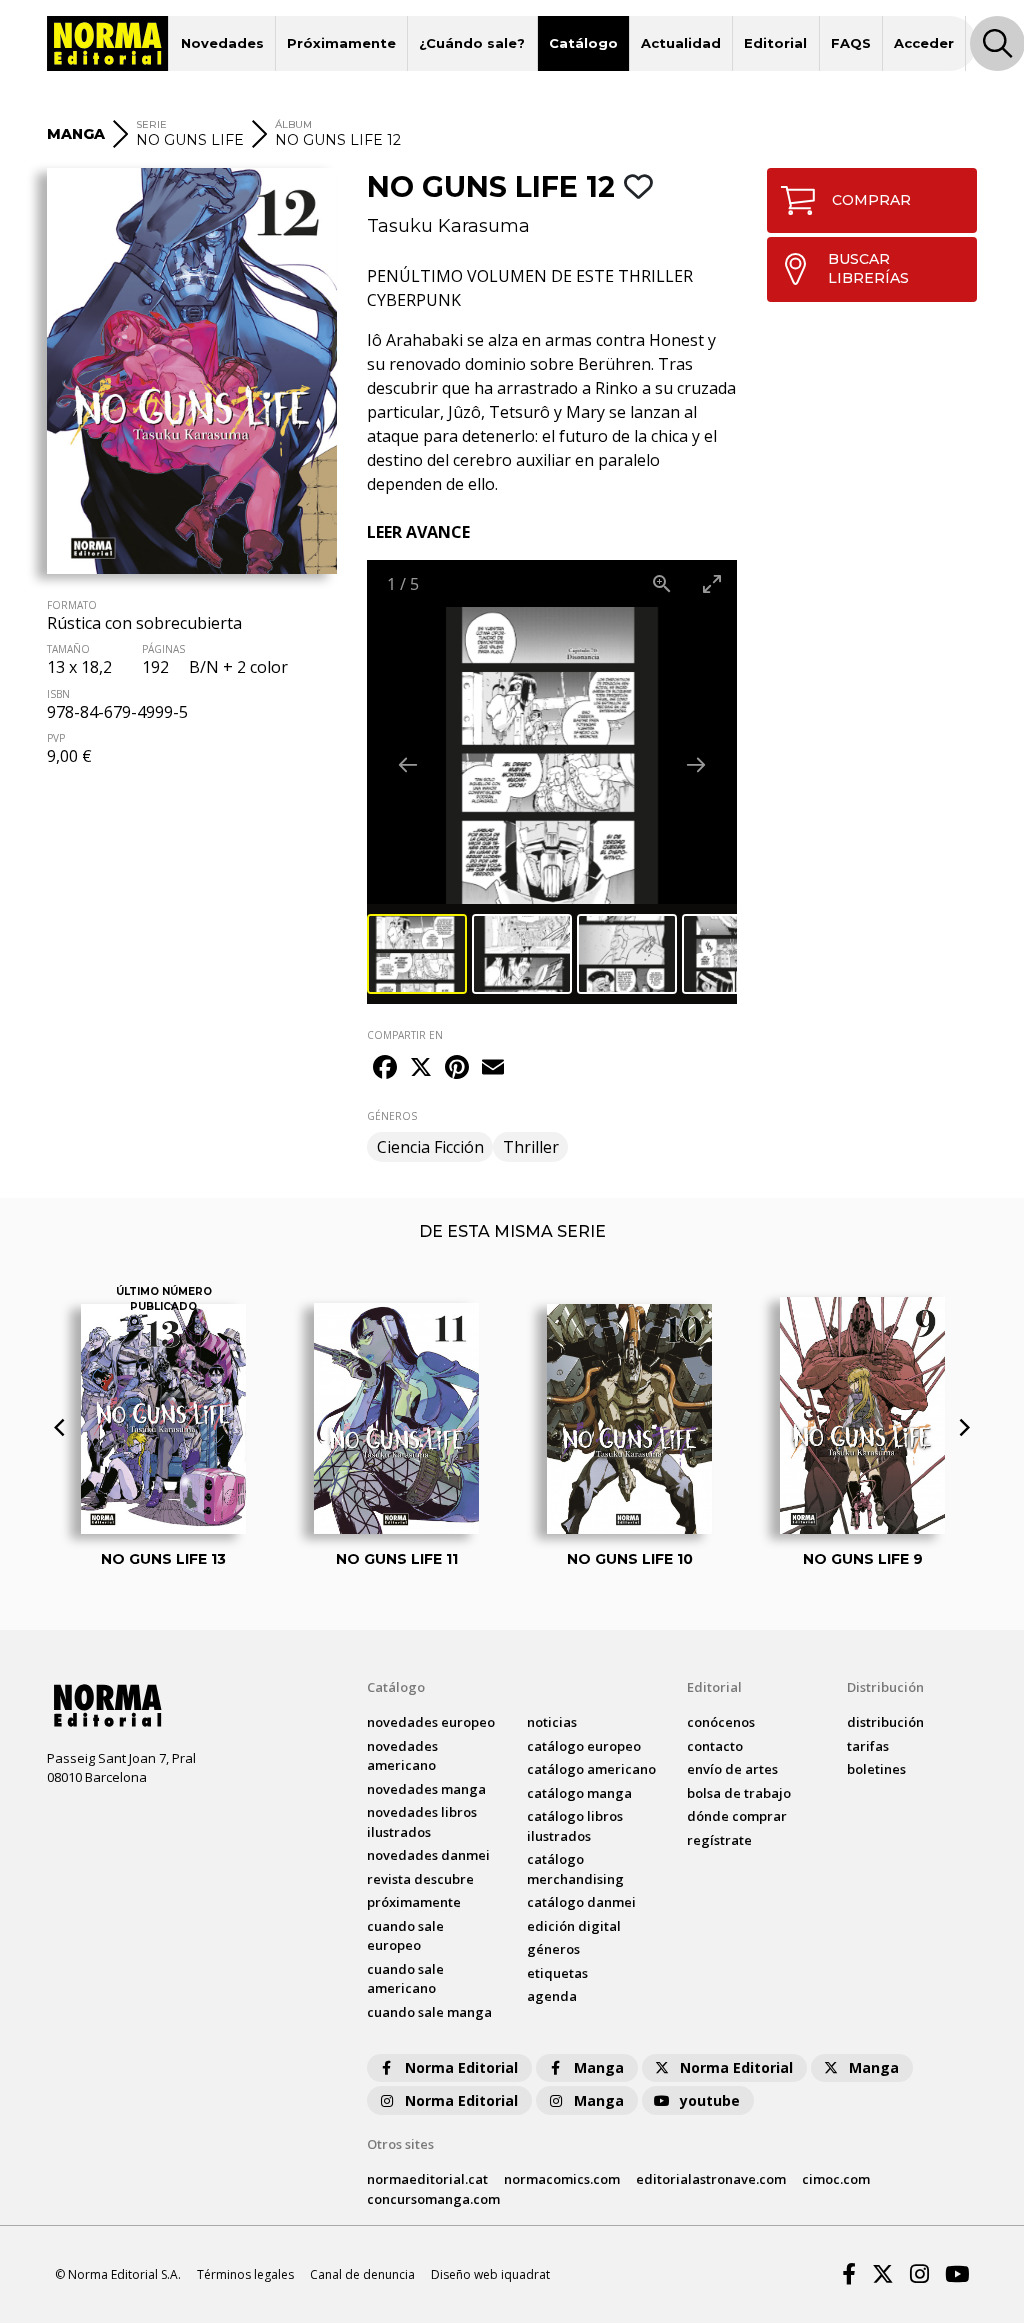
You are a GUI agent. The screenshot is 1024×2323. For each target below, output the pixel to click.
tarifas (868, 1746)
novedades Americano (402, 1756)
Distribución (885, 1687)
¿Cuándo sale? (472, 43)
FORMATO (72, 605)
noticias (552, 1722)
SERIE (151, 124)
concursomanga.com (433, 2199)
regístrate (719, 1840)
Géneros (553, 1949)
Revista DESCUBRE (420, 1879)
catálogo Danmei (581, 1902)
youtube (710, 2100)
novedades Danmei (428, 1855)
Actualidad (681, 43)
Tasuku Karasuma (448, 226)
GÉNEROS (392, 1116)
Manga (599, 2067)
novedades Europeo (431, 1722)
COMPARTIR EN (405, 1035)
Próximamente (341, 43)
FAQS (851, 43)
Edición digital (574, 1926)
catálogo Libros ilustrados (575, 1826)
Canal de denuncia (362, 2274)
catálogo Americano (591, 1769)
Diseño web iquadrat (490, 2274)
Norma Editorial (461, 2067)
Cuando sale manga (429, 2012)
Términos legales (245, 2274)
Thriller (531, 1147)
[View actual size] (662, 583)
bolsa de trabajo (739, 1793)
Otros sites (400, 2144)
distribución (885, 1722)
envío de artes (732, 1769)
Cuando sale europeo (405, 1936)
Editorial (775, 43)
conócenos (721, 1722)
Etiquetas (557, 1973)
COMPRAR (871, 200)
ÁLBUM (293, 124)
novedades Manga (426, 1789)
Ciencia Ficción (430, 1147)
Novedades (222, 43)
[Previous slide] (408, 764)
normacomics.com (562, 2179)
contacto (715, 1746)
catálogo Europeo (584, 1746)
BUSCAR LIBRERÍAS (868, 269)
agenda (552, 1996)
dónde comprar (737, 1816)
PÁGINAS (163, 649)
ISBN (58, 694)
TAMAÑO (68, 649)
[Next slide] (696, 764)
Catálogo (583, 43)
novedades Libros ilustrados (422, 1822)
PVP (56, 738)
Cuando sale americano (405, 1979)
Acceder (924, 43)
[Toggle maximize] (712, 583)
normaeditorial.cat (427, 2179)
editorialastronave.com (711, 2179)
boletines (876, 1769)
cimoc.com (836, 2179)
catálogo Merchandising (575, 1869)
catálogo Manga (579, 1793)
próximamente (414, 1902)
